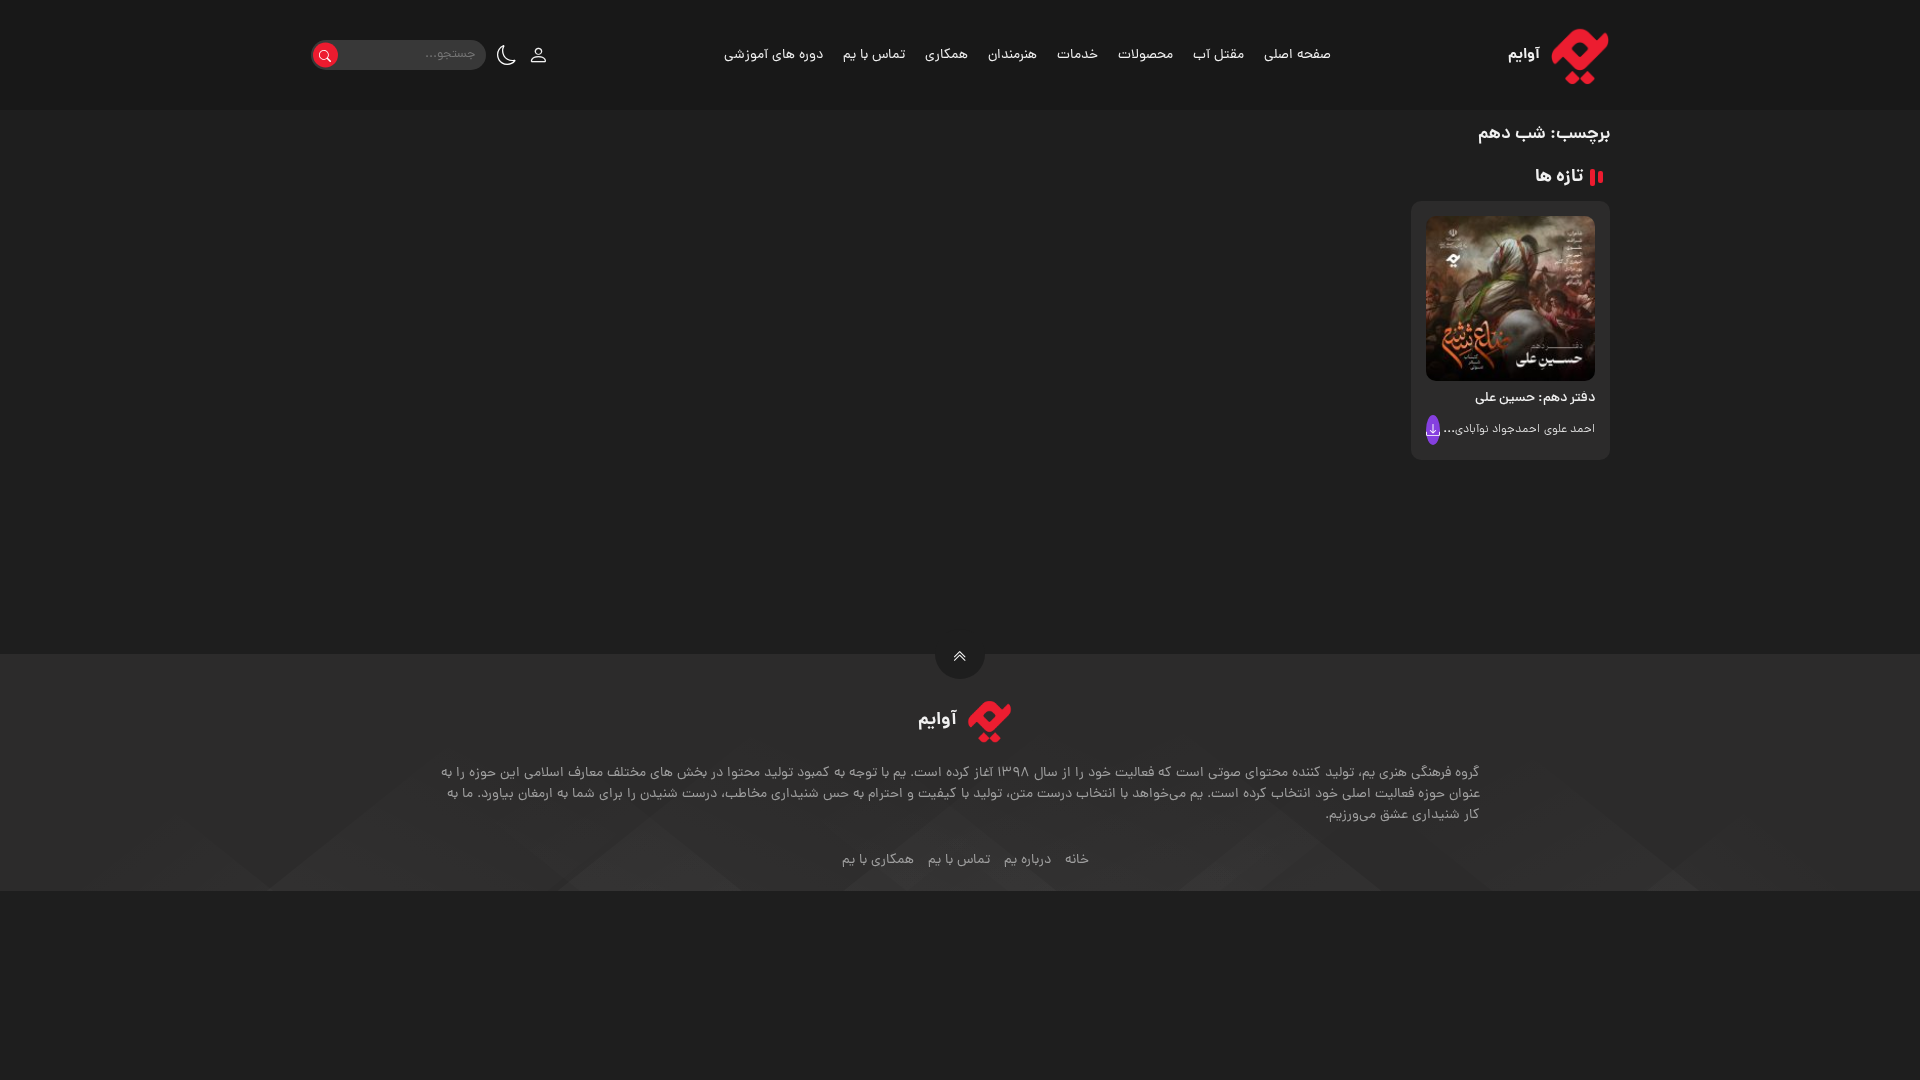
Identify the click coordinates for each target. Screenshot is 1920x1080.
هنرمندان (1012, 55)
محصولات (1145, 55)
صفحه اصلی (1297, 55)
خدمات (1077, 55)
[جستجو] (325, 55)
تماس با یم (874, 55)
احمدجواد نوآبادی (1497, 430)
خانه (1077, 860)
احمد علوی (1569, 430)
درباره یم (1027, 860)
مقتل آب (1218, 55)
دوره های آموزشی (773, 55)
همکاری (946, 55)
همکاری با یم (878, 860)
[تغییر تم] (507, 55)
